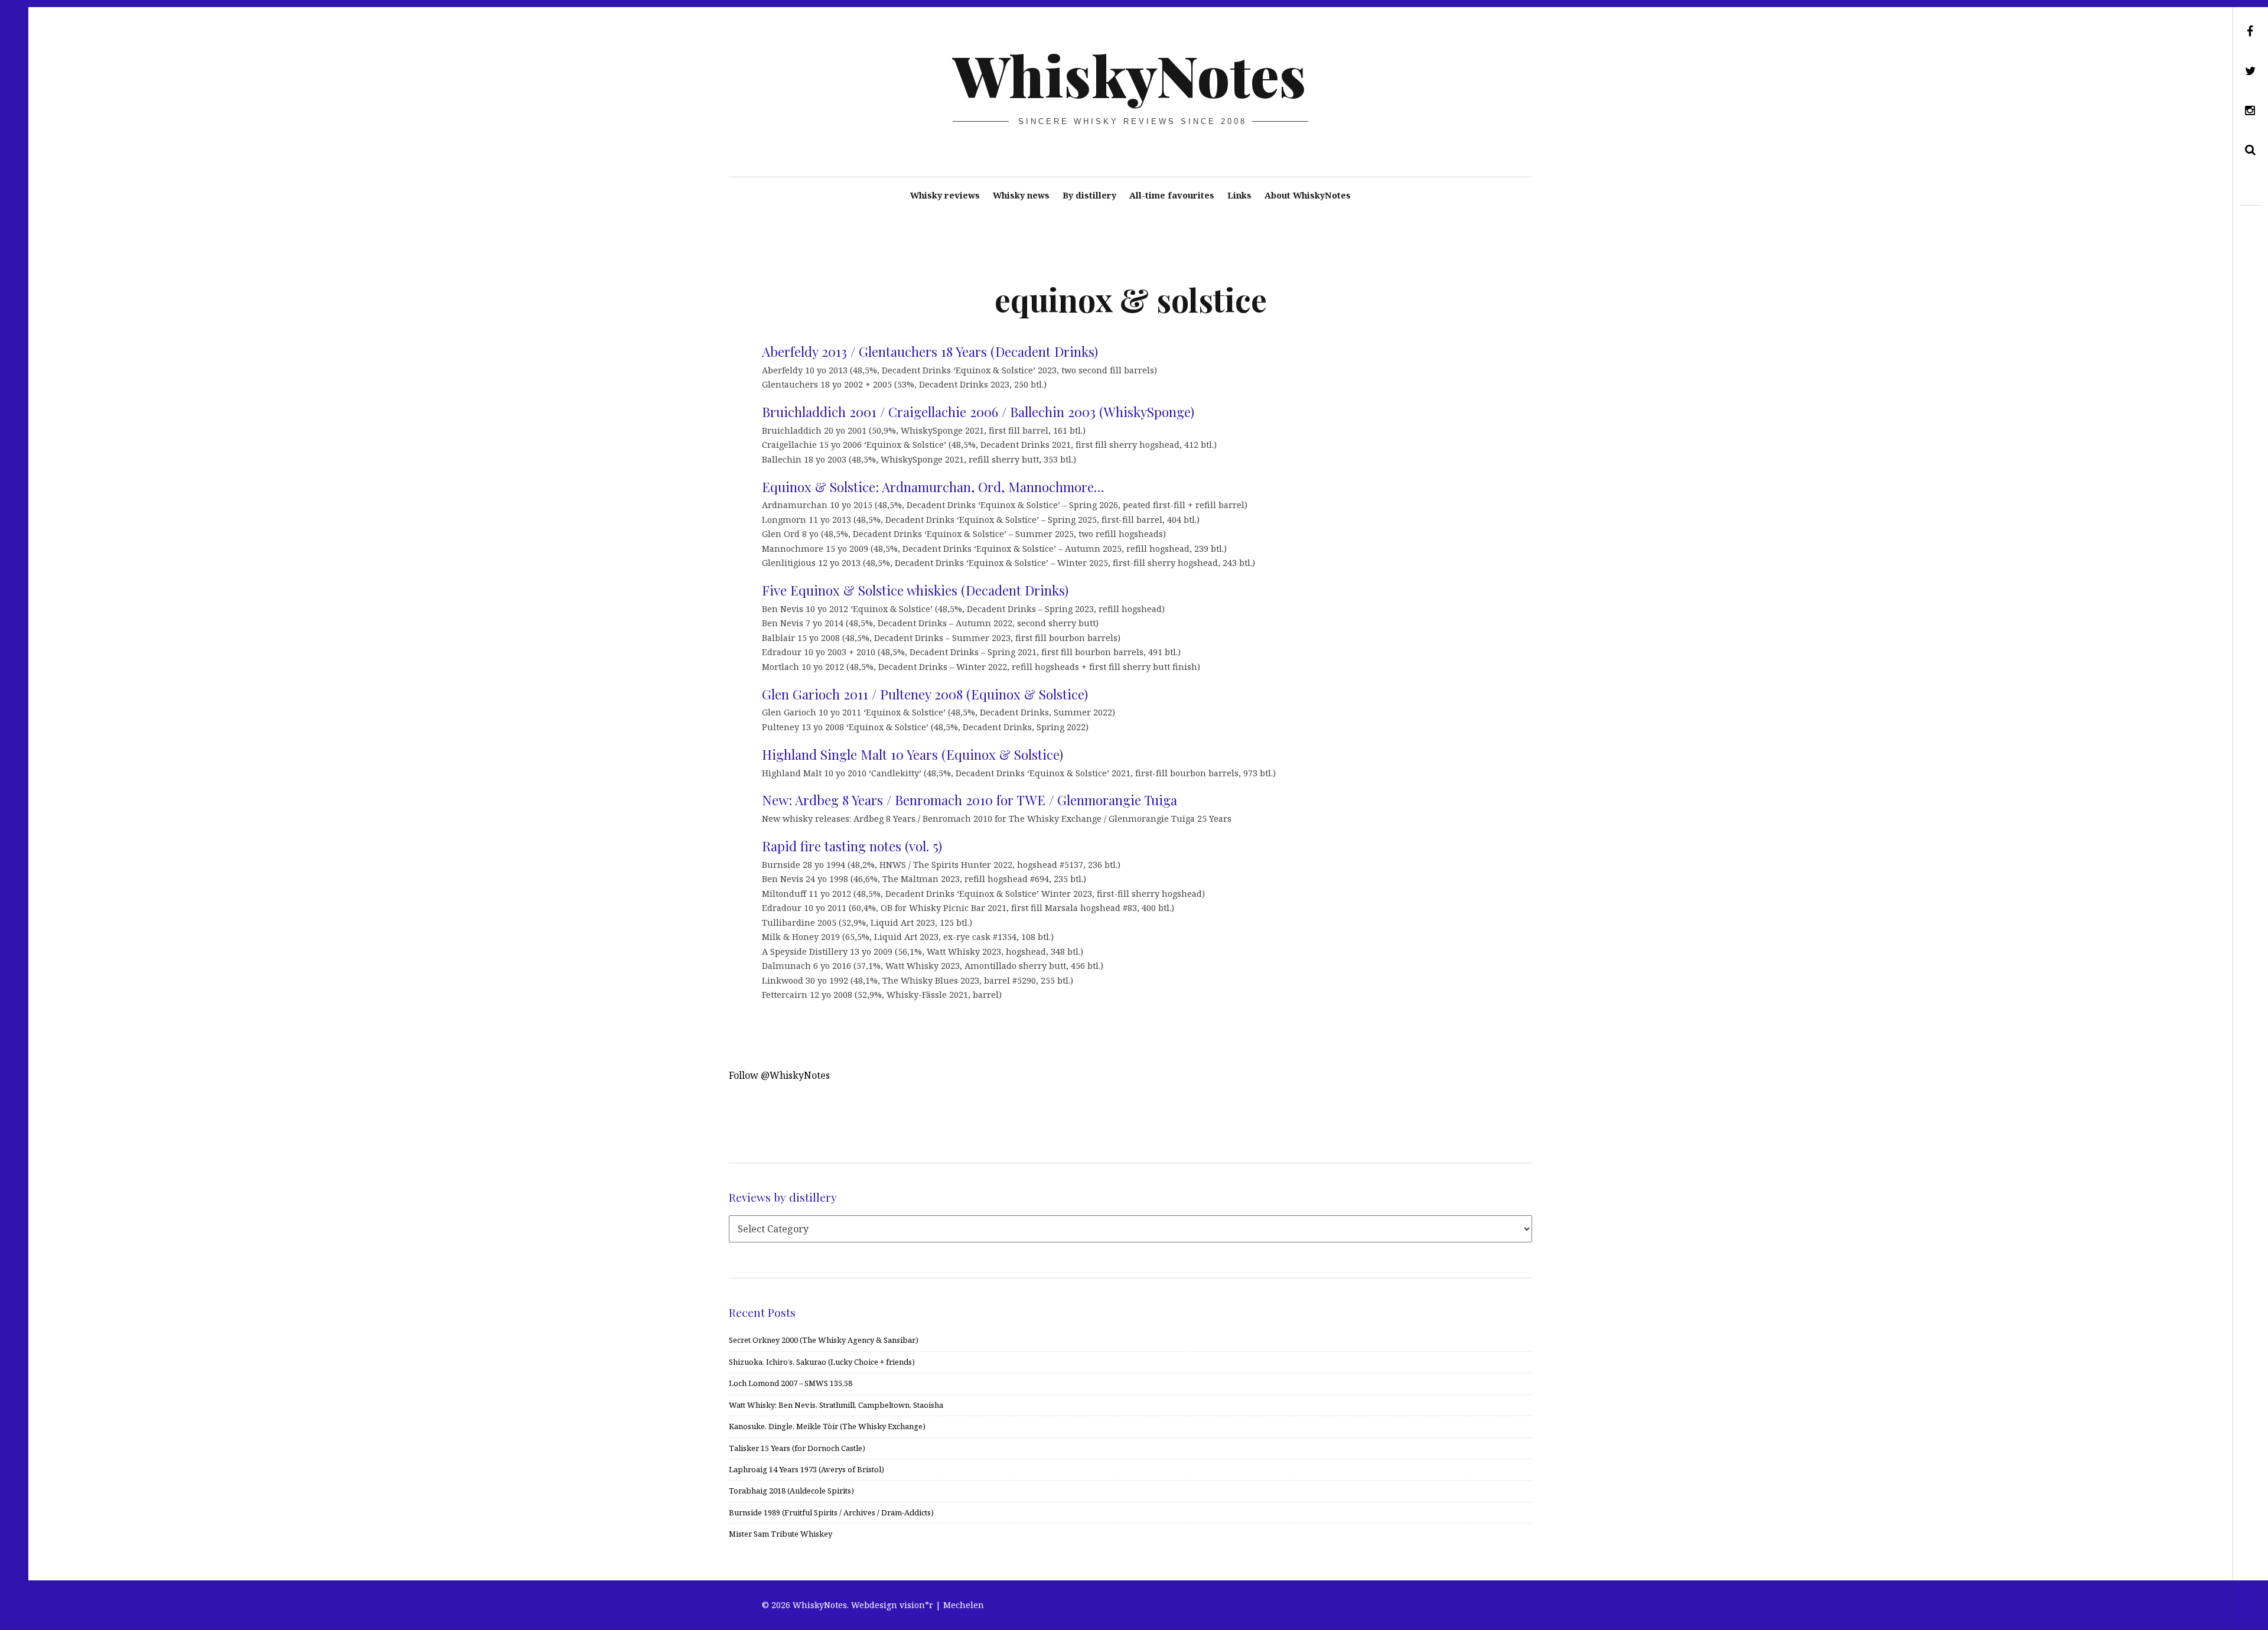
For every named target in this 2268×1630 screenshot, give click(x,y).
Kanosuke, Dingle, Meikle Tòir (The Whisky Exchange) (827, 1426)
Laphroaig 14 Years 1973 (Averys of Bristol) (806, 1469)
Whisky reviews (945, 195)
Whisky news (1021, 195)
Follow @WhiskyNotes (779, 1075)
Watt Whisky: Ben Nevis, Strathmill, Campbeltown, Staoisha (836, 1405)
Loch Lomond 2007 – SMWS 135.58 (791, 1383)
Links (1239, 195)
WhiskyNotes (1130, 74)
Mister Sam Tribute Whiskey (781, 1534)
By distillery (1089, 195)
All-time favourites (1172, 195)
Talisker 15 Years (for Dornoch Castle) (797, 1448)
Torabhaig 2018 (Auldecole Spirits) (791, 1491)
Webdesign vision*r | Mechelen (918, 1605)
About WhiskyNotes (1308, 195)
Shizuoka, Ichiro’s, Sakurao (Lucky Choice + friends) (822, 1362)
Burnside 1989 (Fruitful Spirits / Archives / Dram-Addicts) (831, 1512)
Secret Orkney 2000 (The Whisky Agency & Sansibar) (824, 1340)
